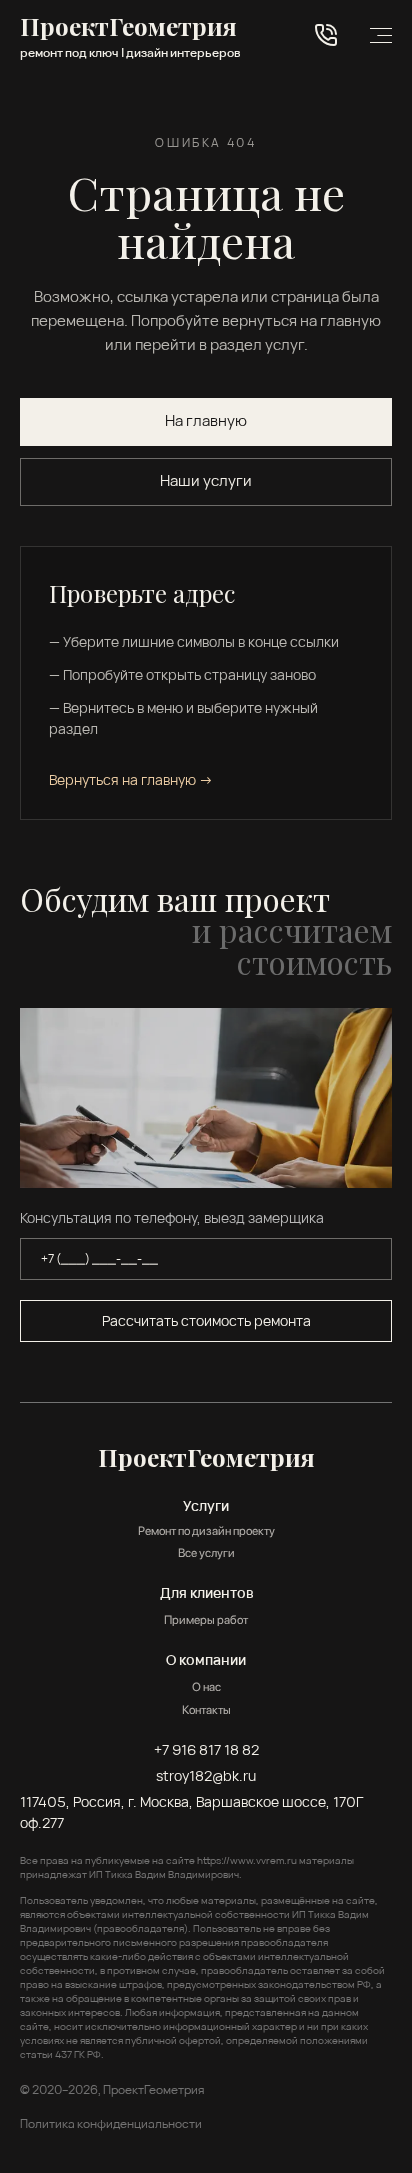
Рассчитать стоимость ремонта (206, 1320)
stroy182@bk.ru (206, 1775)
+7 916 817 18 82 (206, 1749)
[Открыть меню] (381, 35)
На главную (206, 420)
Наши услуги (206, 480)
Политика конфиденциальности (111, 2123)
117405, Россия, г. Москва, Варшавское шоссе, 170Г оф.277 (191, 1812)
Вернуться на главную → (131, 779)
